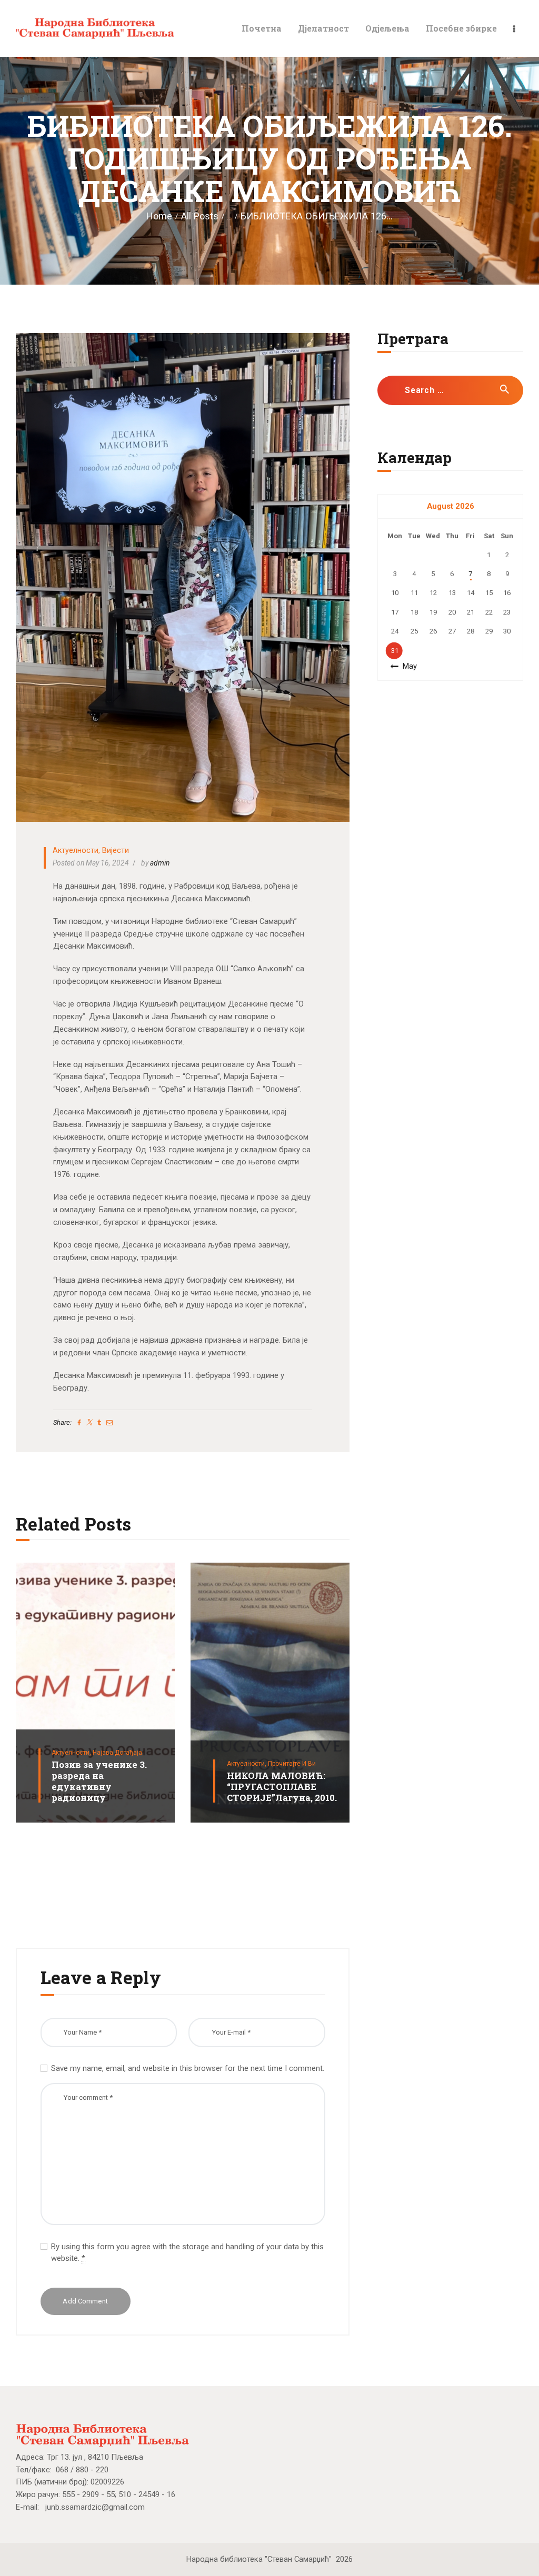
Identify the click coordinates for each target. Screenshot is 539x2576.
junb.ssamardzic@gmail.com (95, 2507)
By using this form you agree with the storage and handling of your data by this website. (187, 2252)
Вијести (116, 850)
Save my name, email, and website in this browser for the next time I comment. (188, 2068)
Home (159, 216)
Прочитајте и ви (292, 1764)
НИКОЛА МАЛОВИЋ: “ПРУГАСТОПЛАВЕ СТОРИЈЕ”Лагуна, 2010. (282, 1787)
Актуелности (76, 850)
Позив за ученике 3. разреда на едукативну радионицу (99, 1782)
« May (407, 666)
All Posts (200, 216)
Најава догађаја (117, 1753)
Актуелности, (72, 1753)
